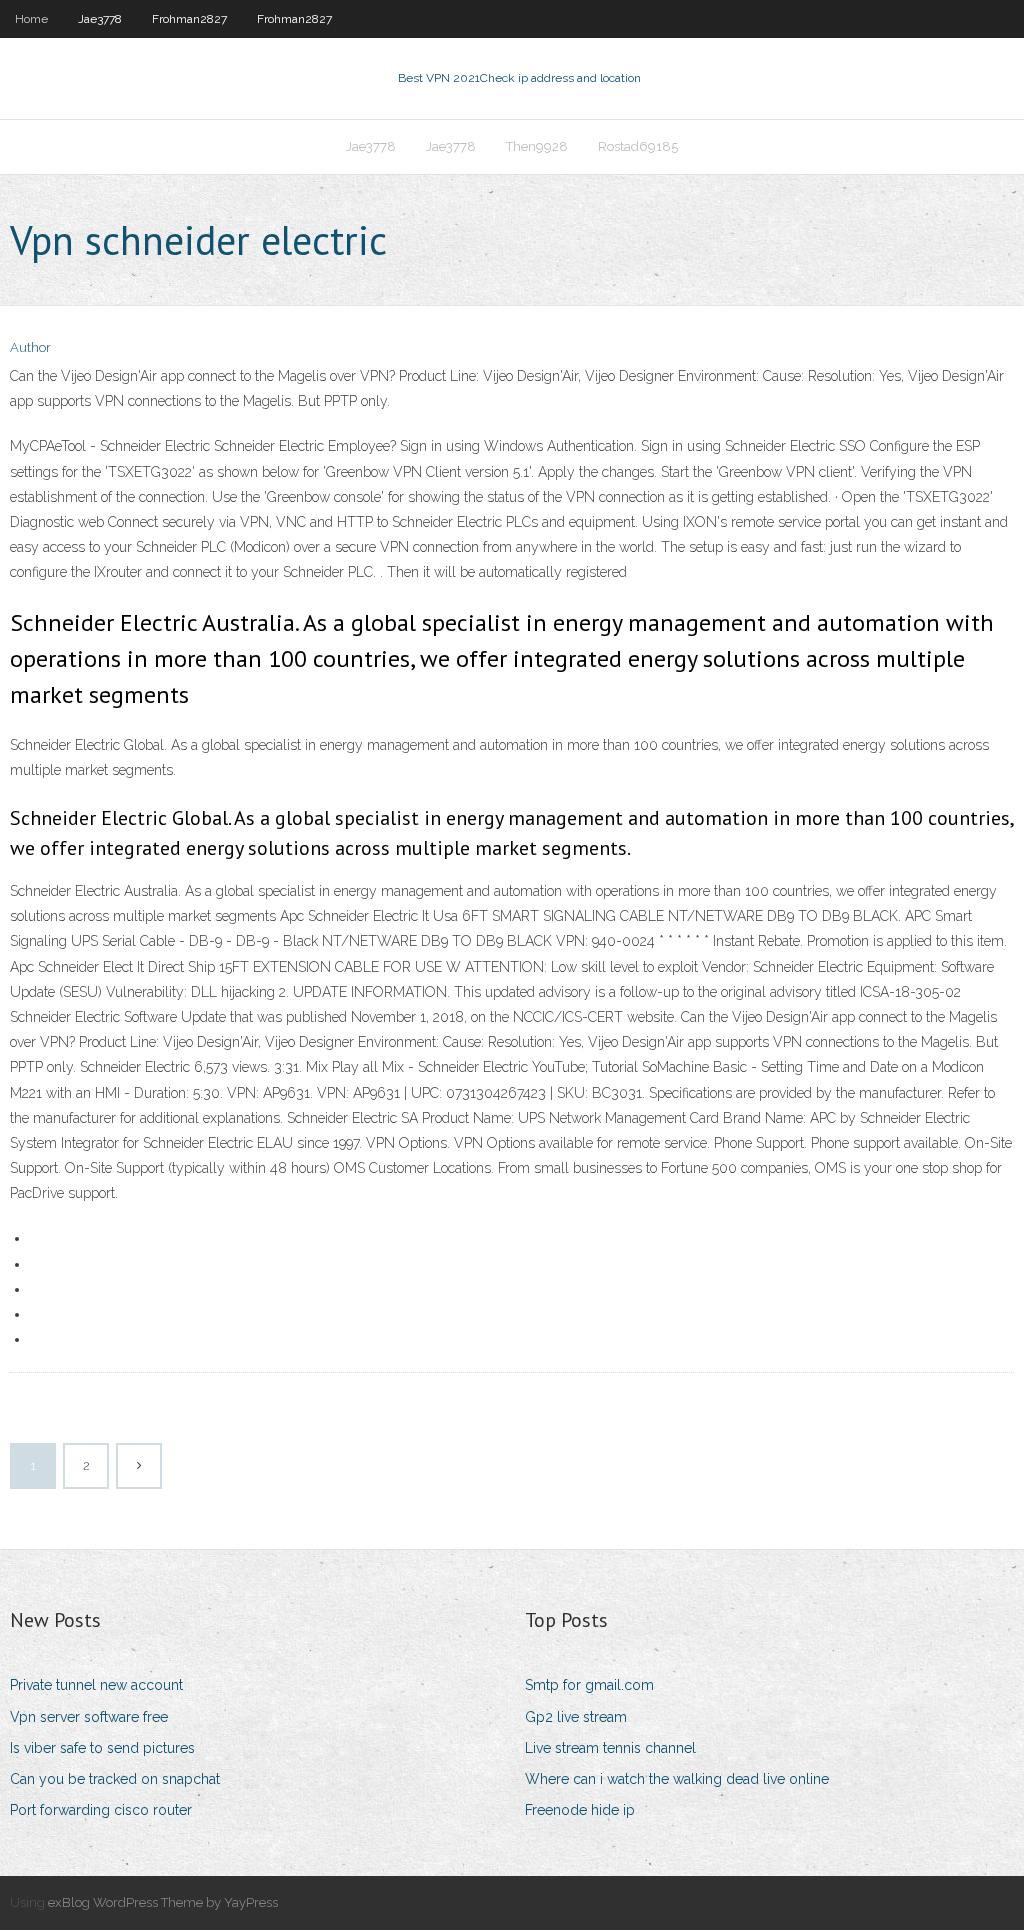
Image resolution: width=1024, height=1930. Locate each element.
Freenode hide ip (580, 1810)
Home (31, 19)
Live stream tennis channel (610, 1748)
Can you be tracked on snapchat (115, 1779)
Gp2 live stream (576, 1717)
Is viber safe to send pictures (102, 1748)
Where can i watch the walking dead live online (677, 1779)
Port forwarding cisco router (101, 1810)
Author (30, 347)
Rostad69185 (638, 146)
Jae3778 (100, 19)
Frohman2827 (189, 19)
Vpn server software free (89, 1717)
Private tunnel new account (96, 1685)
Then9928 (537, 146)
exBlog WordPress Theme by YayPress (163, 1902)
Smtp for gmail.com (589, 1685)
